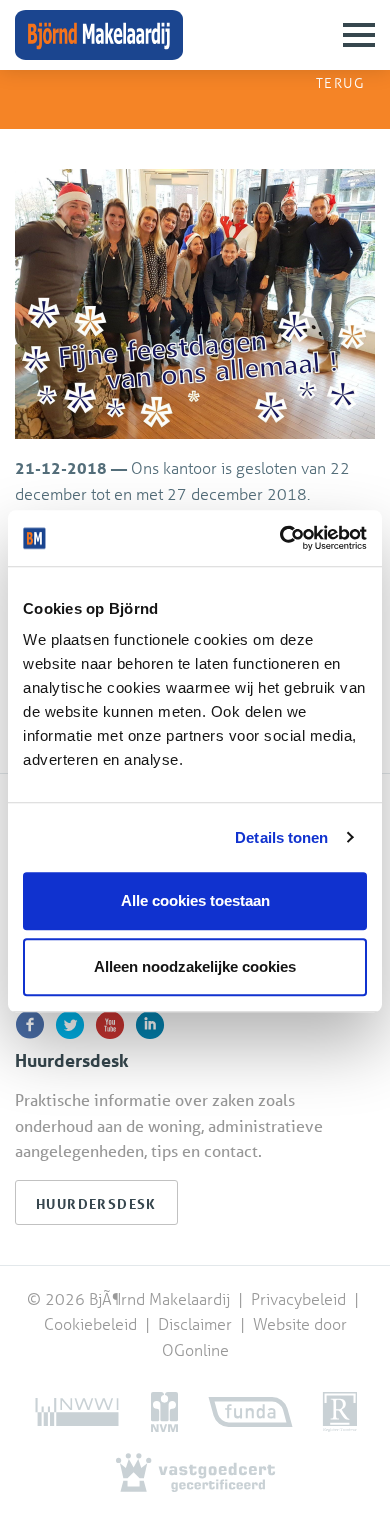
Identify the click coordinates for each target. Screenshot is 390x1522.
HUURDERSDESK (96, 1203)
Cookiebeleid (92, 1323)
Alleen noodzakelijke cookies (195, 966)
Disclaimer (195, 1323)
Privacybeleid (300, 1298)
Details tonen (281, 837)
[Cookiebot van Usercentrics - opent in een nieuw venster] (280, 538)
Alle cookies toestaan (195, 900)
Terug (338, 82)
